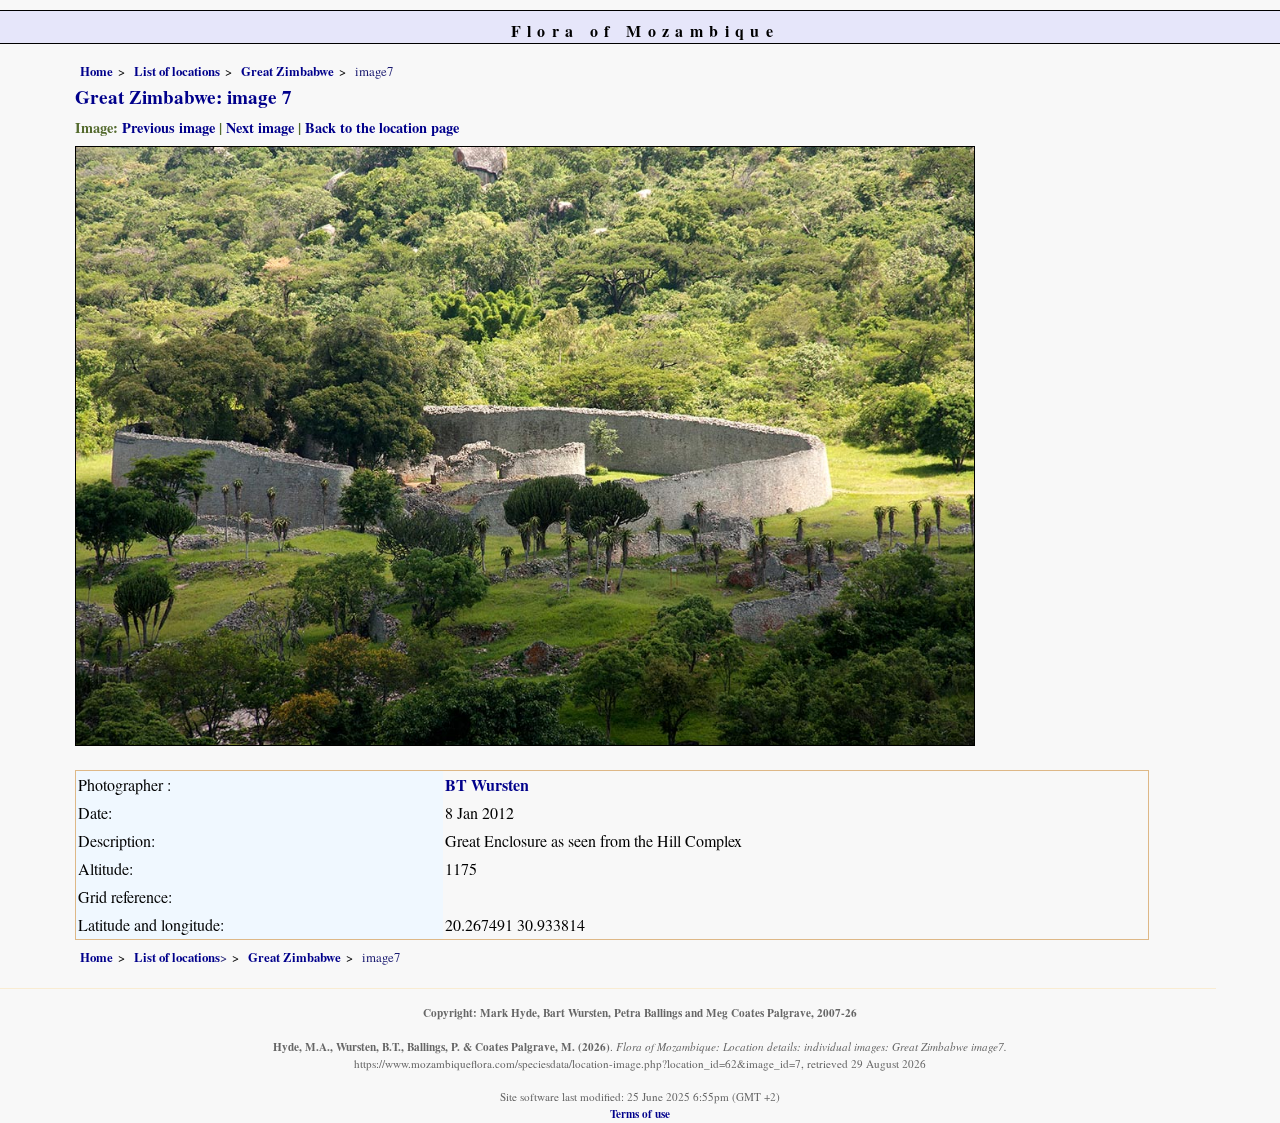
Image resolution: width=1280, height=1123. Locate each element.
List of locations (177, 71)
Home (96, 71)
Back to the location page (382, 127)
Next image (260, 127)
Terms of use (640, 1113)
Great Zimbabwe (287, 71)
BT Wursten (487, 784)
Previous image (168, 127)
